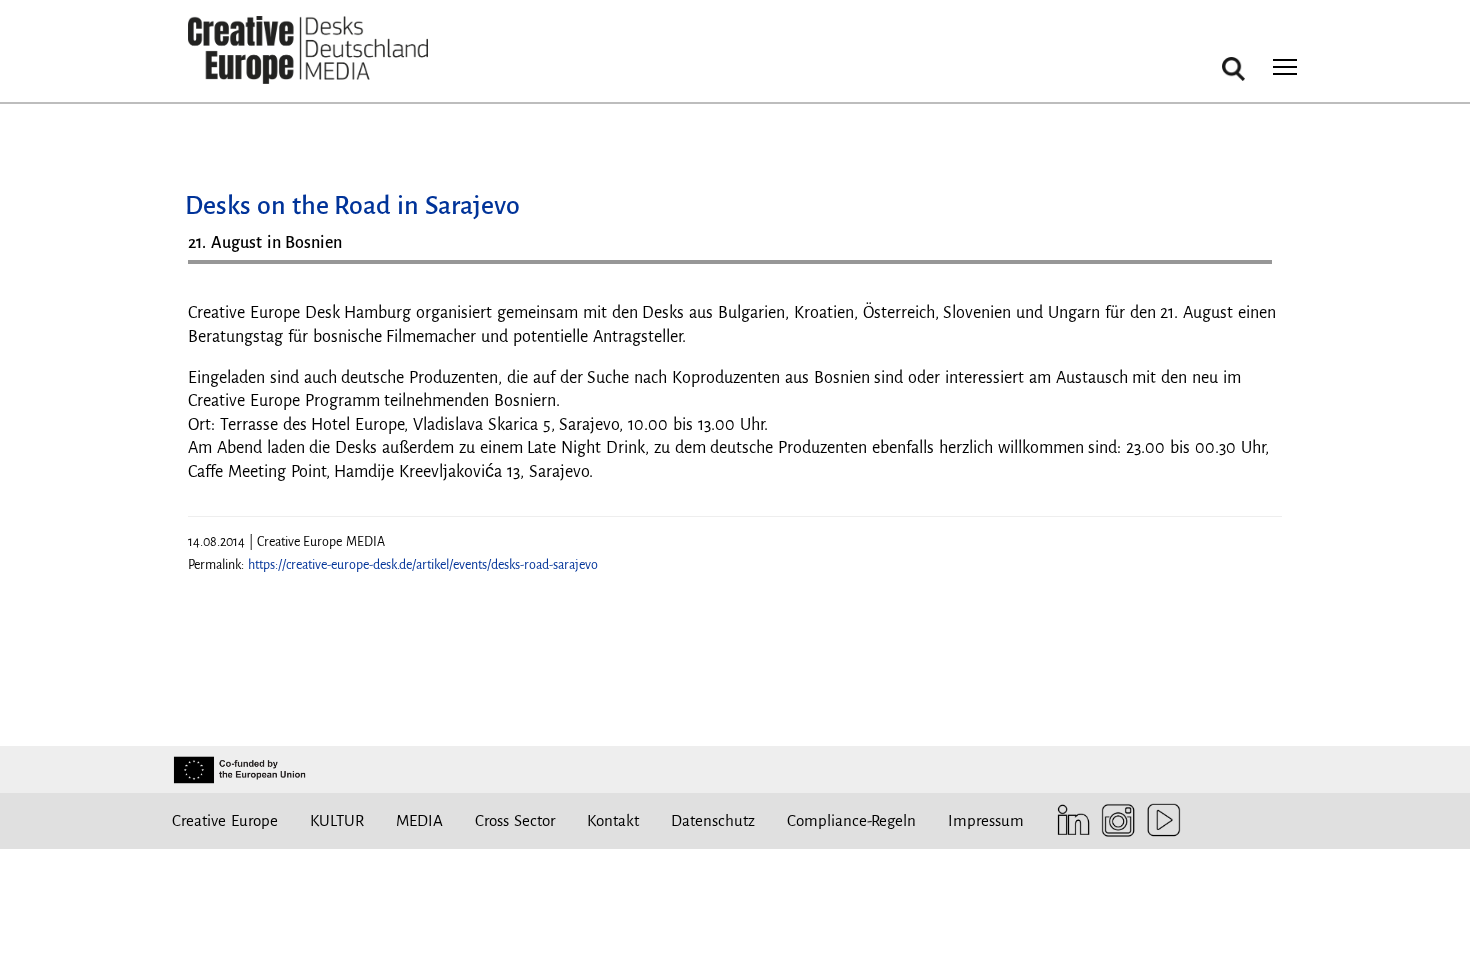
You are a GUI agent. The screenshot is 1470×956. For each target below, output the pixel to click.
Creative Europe (225, 820)
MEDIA (419, 820)
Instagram (1113, 820)
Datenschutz (713, 820)
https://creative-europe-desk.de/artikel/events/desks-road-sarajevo (423, 565)
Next (1247, 269)
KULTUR (337, 820)
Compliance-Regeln (851, 820)
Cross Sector (515, 820)
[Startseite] (308, 50)
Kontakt (613, 820)
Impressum (986, 820)
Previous (223, 269)
